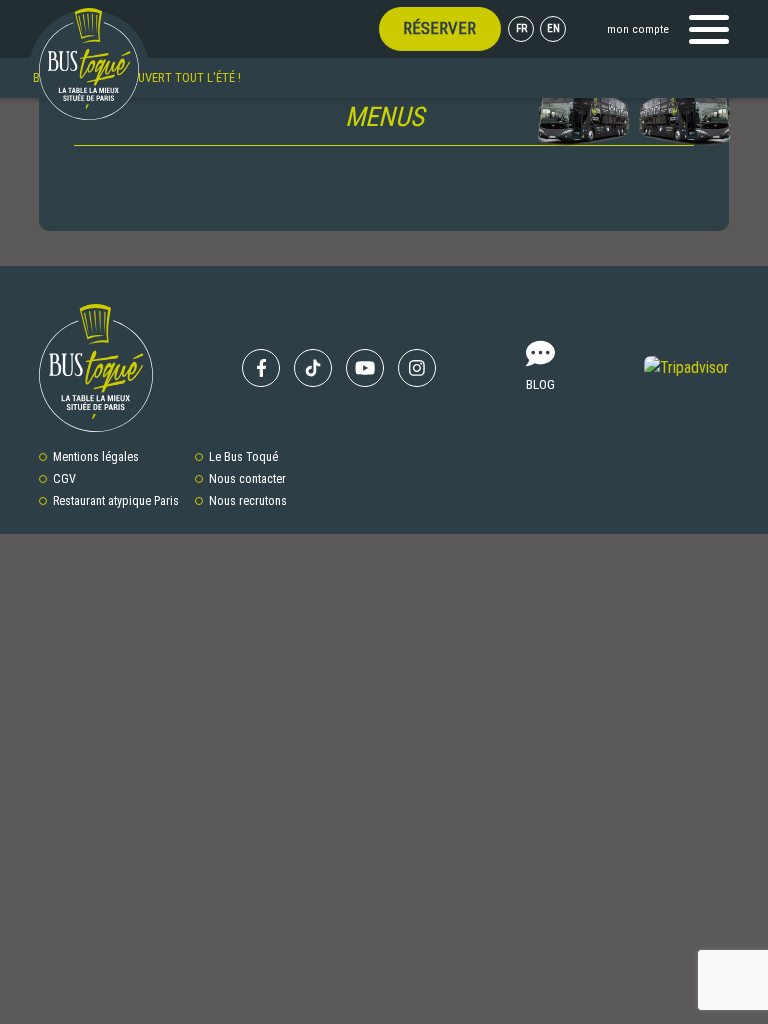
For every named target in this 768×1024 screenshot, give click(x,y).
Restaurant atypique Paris (116, 501)
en (553, 28)
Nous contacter (247, 479)
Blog (540, 384)
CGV (64, 479)
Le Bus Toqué (243, 457)
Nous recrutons (248, 501)
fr (521, 28)
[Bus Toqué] (89, 64)
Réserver (439, 28)
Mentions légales (96, 457)
